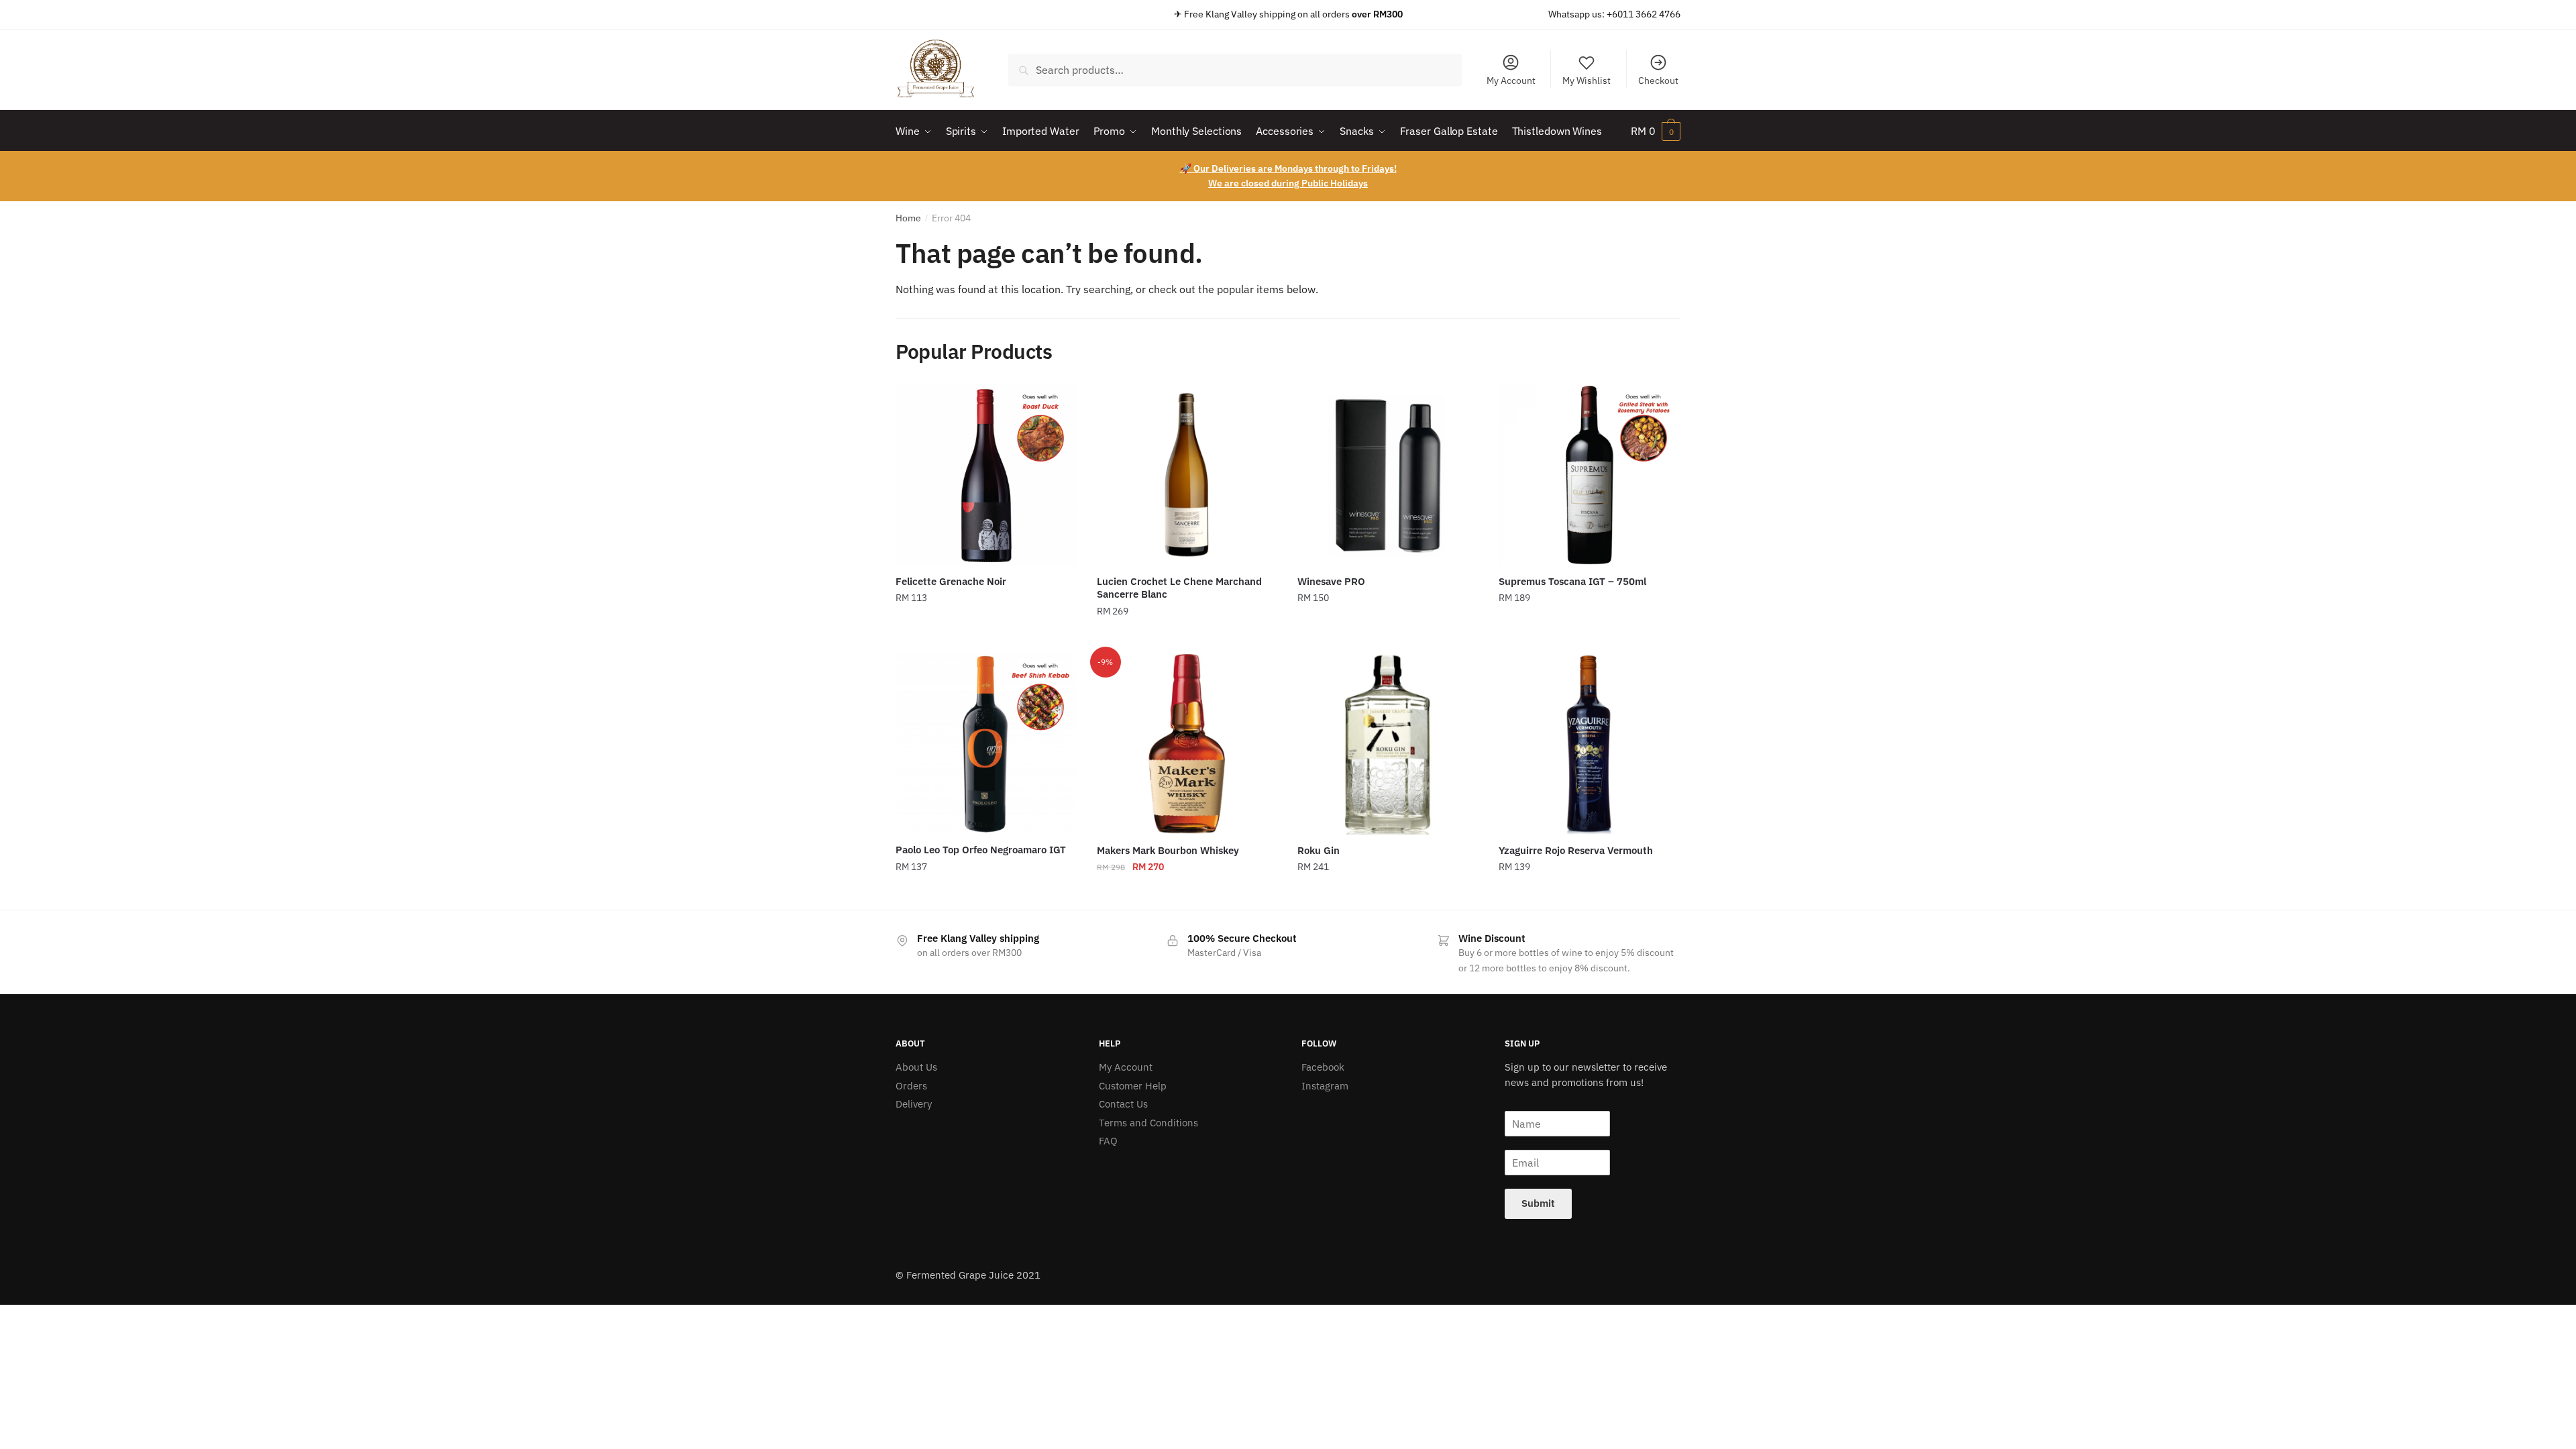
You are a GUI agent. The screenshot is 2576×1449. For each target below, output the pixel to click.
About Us (916, 1067)
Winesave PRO (1331, 581)
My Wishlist (1587, 80)
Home (908, 218)
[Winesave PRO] (1388, 475)
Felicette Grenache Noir (951, 581)
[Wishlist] (1057, 405)
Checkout (1658, 80)
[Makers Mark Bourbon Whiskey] (1187, 744)
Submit (1538, 1203)
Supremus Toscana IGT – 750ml (1572, 581)
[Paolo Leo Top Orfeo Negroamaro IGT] (986, 744)
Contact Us (1123, 1104)
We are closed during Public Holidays (1288, 183)
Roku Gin (1319, 850)
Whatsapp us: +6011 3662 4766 (1614, 14)
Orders (911, 1086)
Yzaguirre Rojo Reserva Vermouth (1576, 850)
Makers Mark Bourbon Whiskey (1168, 850)
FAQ (1108, 1141)
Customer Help (1133, 1086)
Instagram (1325, 1086)
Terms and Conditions (1148, 1123)
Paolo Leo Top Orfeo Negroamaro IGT (981, 850)
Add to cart (986, 638)
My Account (1511, 80)
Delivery (914, 1104)
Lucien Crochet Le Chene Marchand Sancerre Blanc (1179, 588)
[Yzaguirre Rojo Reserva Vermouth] (1589, 744)
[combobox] (1235, 70)
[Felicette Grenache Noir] (986, 475)
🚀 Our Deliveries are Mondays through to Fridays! (1288, 168)
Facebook (1323, 1067)
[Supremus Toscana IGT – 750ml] (1589, 475)
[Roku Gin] (1388, 744)
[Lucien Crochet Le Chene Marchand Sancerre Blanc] (1187, 475)
